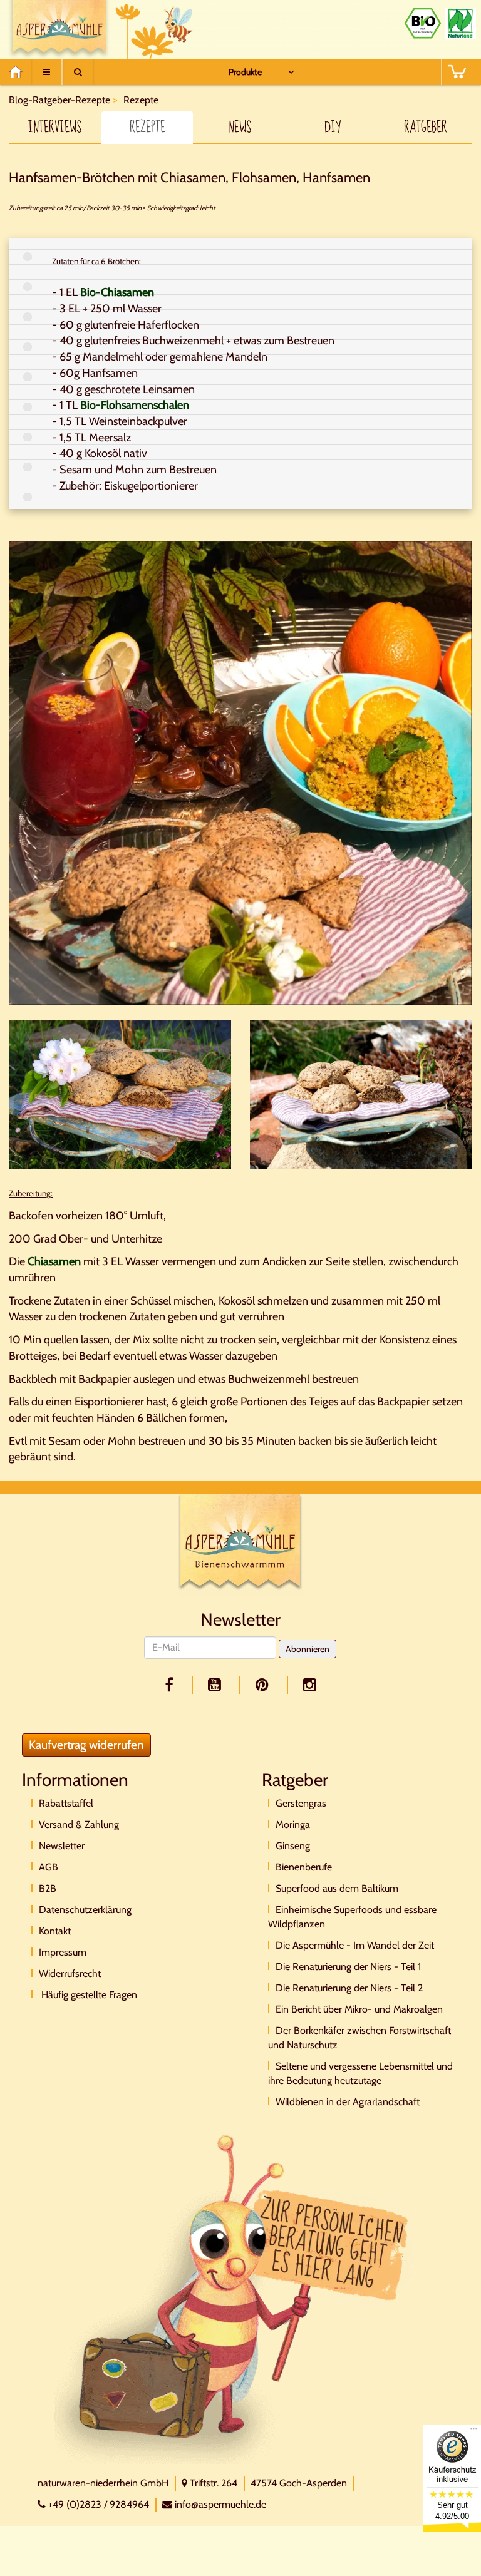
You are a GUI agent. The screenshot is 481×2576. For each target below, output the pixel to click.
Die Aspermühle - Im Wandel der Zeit (355, 1945)
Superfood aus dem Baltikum (337, 1888)
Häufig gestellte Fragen (88, 1995)
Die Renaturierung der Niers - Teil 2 (349, 1988)
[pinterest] (264, 1685)
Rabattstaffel (66, 1803)
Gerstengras (301, 1803)
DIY (333, 128)
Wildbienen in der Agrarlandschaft (348, 2102)
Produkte (245, 72)
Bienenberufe (304, 1867)
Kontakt (55, 1931)
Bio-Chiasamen (117, 292)
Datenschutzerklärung (85, 1910)
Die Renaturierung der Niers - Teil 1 (348, 1967)
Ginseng (293, 1846)
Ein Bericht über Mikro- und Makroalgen (359, 2009)
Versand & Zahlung (79, 1824)
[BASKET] (457, 72)
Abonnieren (308, 1649)
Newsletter (62, 1846)
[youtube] (217, 1685)
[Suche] (78, 72)
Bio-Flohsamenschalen (135, 405)
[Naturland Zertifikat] (460, 23)
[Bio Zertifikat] (423, 23)
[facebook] (171, 1685)
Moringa (293, 1824)
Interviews (55, 128)
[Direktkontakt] (234, 2298)
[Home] (20, 72)
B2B (48, 1888)
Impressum (63, 1952)
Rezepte (147, 128)
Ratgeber (426, 128)
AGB (49, 1867)
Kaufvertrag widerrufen (86, 1745)
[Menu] (46, 72)
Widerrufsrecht (70, 1973)
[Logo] (240, 1544)
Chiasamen (54, 1261)
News (240, 128)
